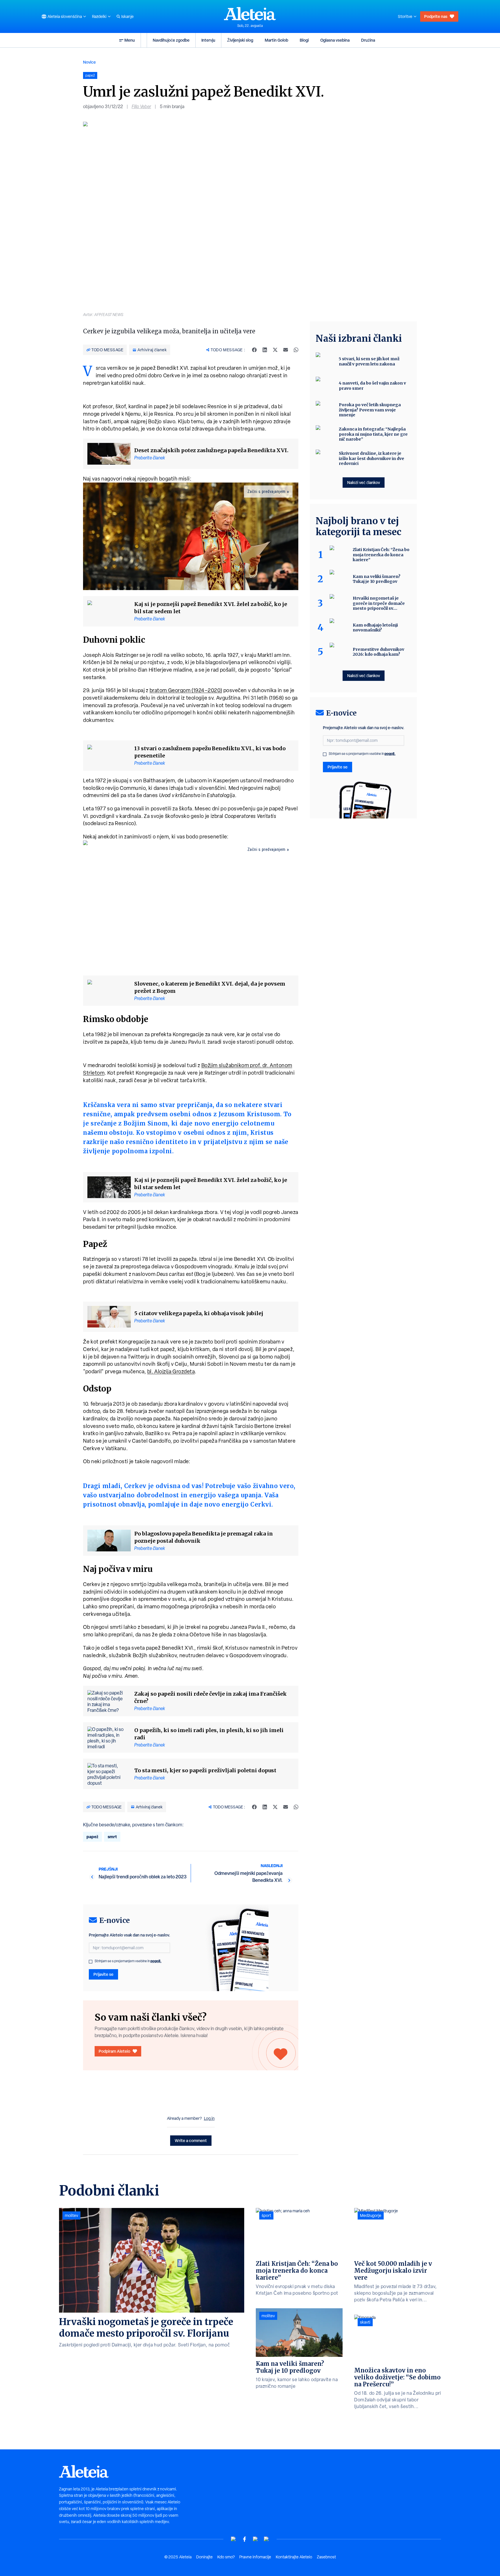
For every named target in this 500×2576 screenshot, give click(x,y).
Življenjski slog (240, 40)
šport (266, 2215)
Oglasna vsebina (335, 40)
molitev (71, 2215)
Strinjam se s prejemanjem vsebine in (128, 1961)
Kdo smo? (226, 2557)
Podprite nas (436, 16)
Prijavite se (103, 1974)
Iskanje (127, 16)
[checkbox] (91, 1962)
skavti (365, 2322)
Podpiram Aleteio (114, 2051)
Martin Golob (276, 40)
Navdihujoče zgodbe (171, 40)
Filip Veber (141, 107)
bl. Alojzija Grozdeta (171, 1371)
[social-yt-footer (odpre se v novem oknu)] (234, 2539)
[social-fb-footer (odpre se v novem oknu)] (245, 2539)
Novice (89, 62)
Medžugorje (371, 2215)
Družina (368, 40)
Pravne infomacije (255, 2557)
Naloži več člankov (364, 482)
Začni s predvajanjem (266, 491)
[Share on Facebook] (254, 350)
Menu (130, 40)
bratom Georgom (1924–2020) (186, 690)
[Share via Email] (286, 350)
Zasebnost (326, 2557)
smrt (112, 1837)
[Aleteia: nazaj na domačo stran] (250, 14)
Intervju (208, 40)
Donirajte (204, 2557)
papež (92, 1837)
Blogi (304, 40)
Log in (209, 2118)
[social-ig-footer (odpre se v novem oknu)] (266, 2539)
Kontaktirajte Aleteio (294, 2557)
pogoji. (156, 1961)
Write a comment (191, 2140)
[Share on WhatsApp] (296, 350)
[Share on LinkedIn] (265, 350)
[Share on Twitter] (275, 350)
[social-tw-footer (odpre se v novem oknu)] (255, 2539)
